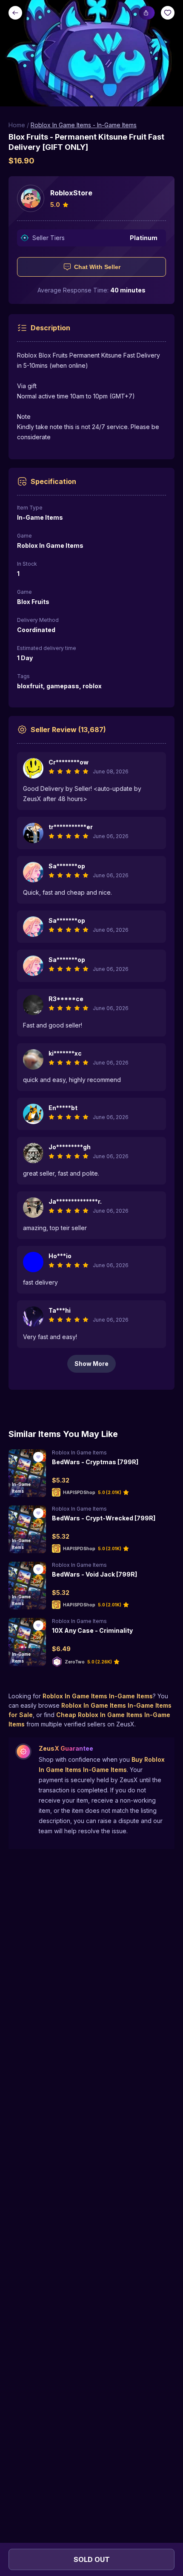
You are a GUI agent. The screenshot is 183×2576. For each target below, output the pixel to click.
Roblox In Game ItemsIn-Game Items (98, 1696)
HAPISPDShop (79, 1492)
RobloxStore (71, 193)
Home (17, 125)
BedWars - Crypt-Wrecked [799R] (104, 1518)
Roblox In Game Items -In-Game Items (84, 125)
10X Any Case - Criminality (92, 1630)
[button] (91, 53)
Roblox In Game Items (79, 1453)
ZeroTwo (75, 1662)
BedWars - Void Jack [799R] (94, 1574)
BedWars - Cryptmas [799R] (95, 1462)
